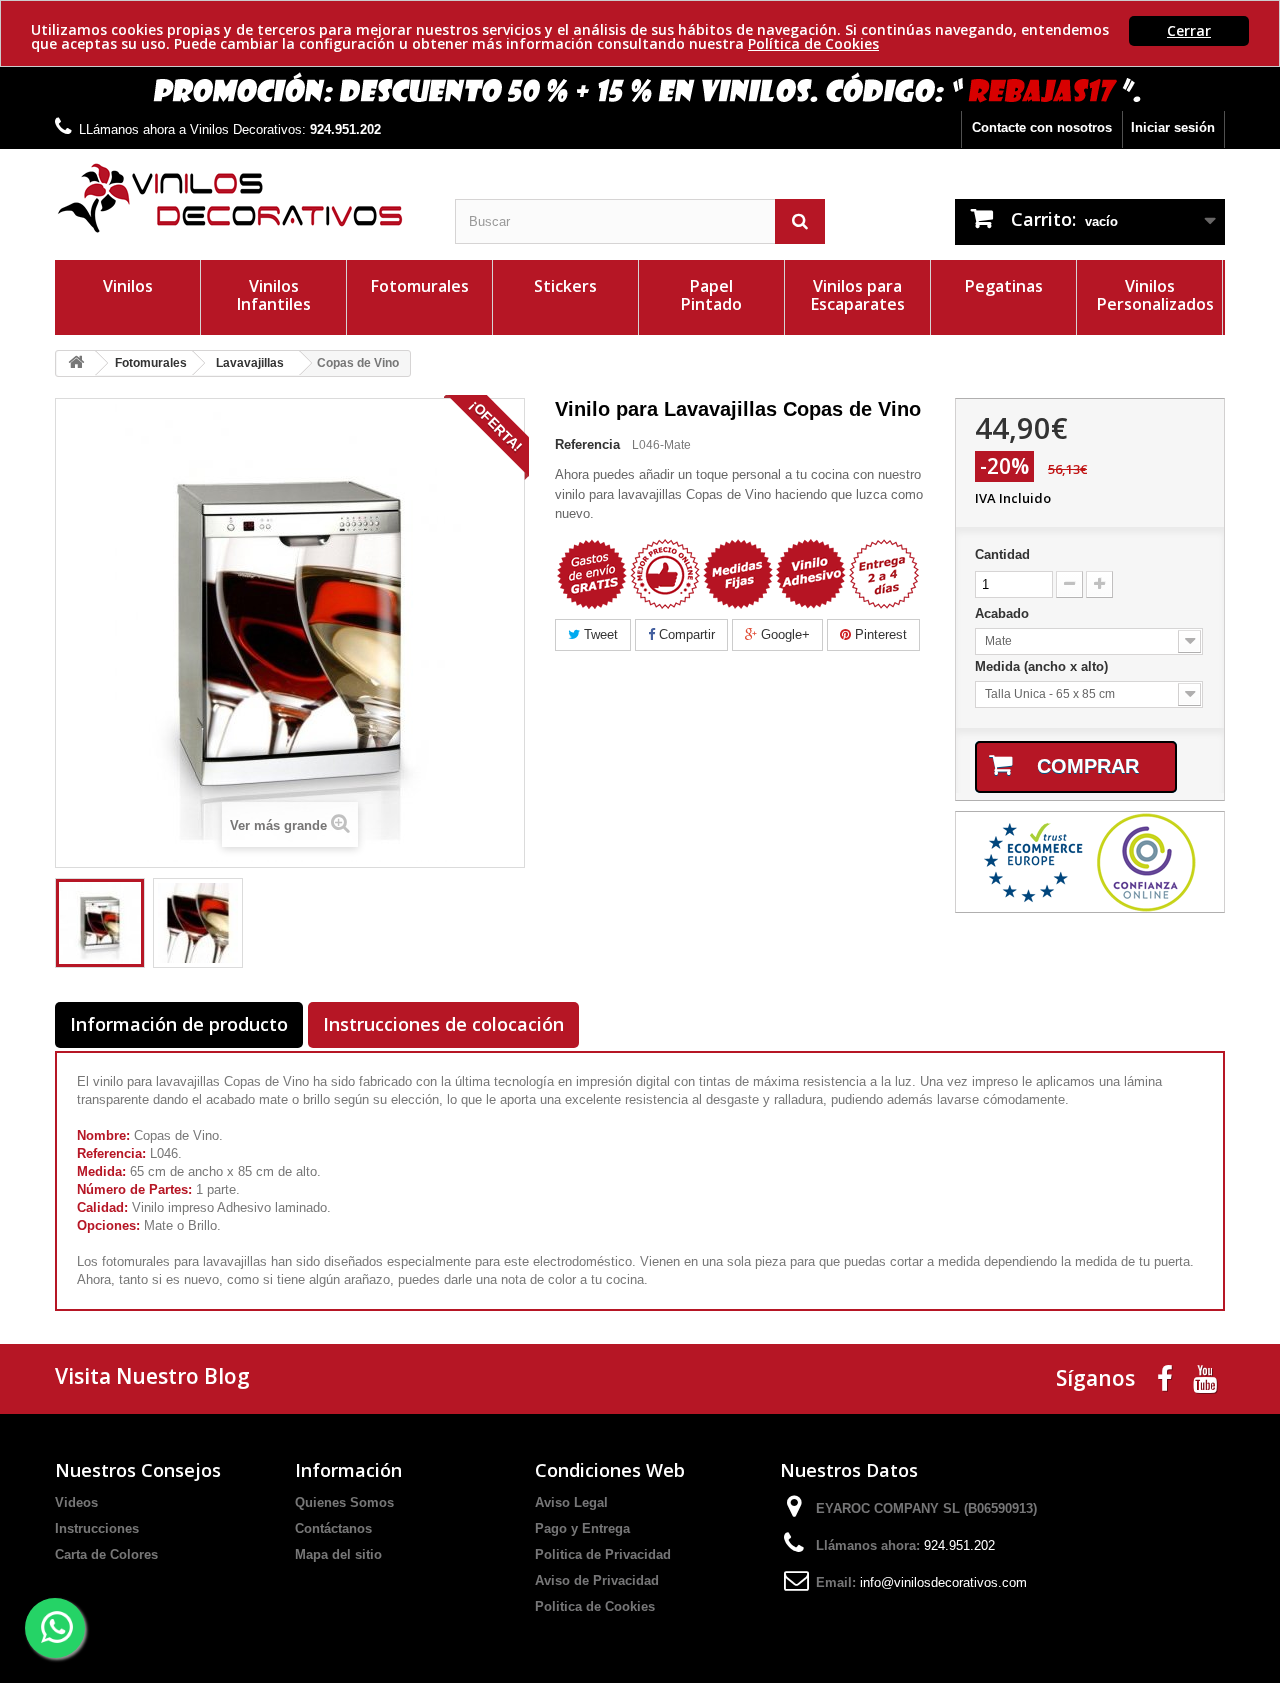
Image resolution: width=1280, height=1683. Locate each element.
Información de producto (179, 1024)
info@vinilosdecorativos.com (943, 1582)
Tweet (599, 634)
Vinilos (128, 286)
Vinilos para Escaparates (858, 295)
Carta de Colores (106, 1554)
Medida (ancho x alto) (1043, 666)
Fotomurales (420, 286)
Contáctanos (333, 1528)
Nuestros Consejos (138, 1470)
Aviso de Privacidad (597, 1580)
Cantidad (1002, 554)
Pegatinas (1004, 286)
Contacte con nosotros (1042, 127)
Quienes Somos (344, 1502)
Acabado (1004, 613)
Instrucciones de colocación (443, 1024)
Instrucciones (97, 1528)
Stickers (565, 286)
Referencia (587, 444)
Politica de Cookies (595, 1606)
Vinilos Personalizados (1155, 295)
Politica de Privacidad (603, 1554)
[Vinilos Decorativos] (240, 198)
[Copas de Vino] (100, 923)
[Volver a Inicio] (76, 363)
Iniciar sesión (1173, 127)
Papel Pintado (711, 295)
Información (348, 1470)
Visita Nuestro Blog (152, 1376)
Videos (76, 1502)
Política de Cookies (813, 43)
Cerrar (1189, 30)
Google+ (783, 634)
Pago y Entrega (582, 1528)
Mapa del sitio (338, 1554)
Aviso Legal (571, 1502)
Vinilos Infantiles (274, 295)
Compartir (685, 634)
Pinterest (879, 634)
